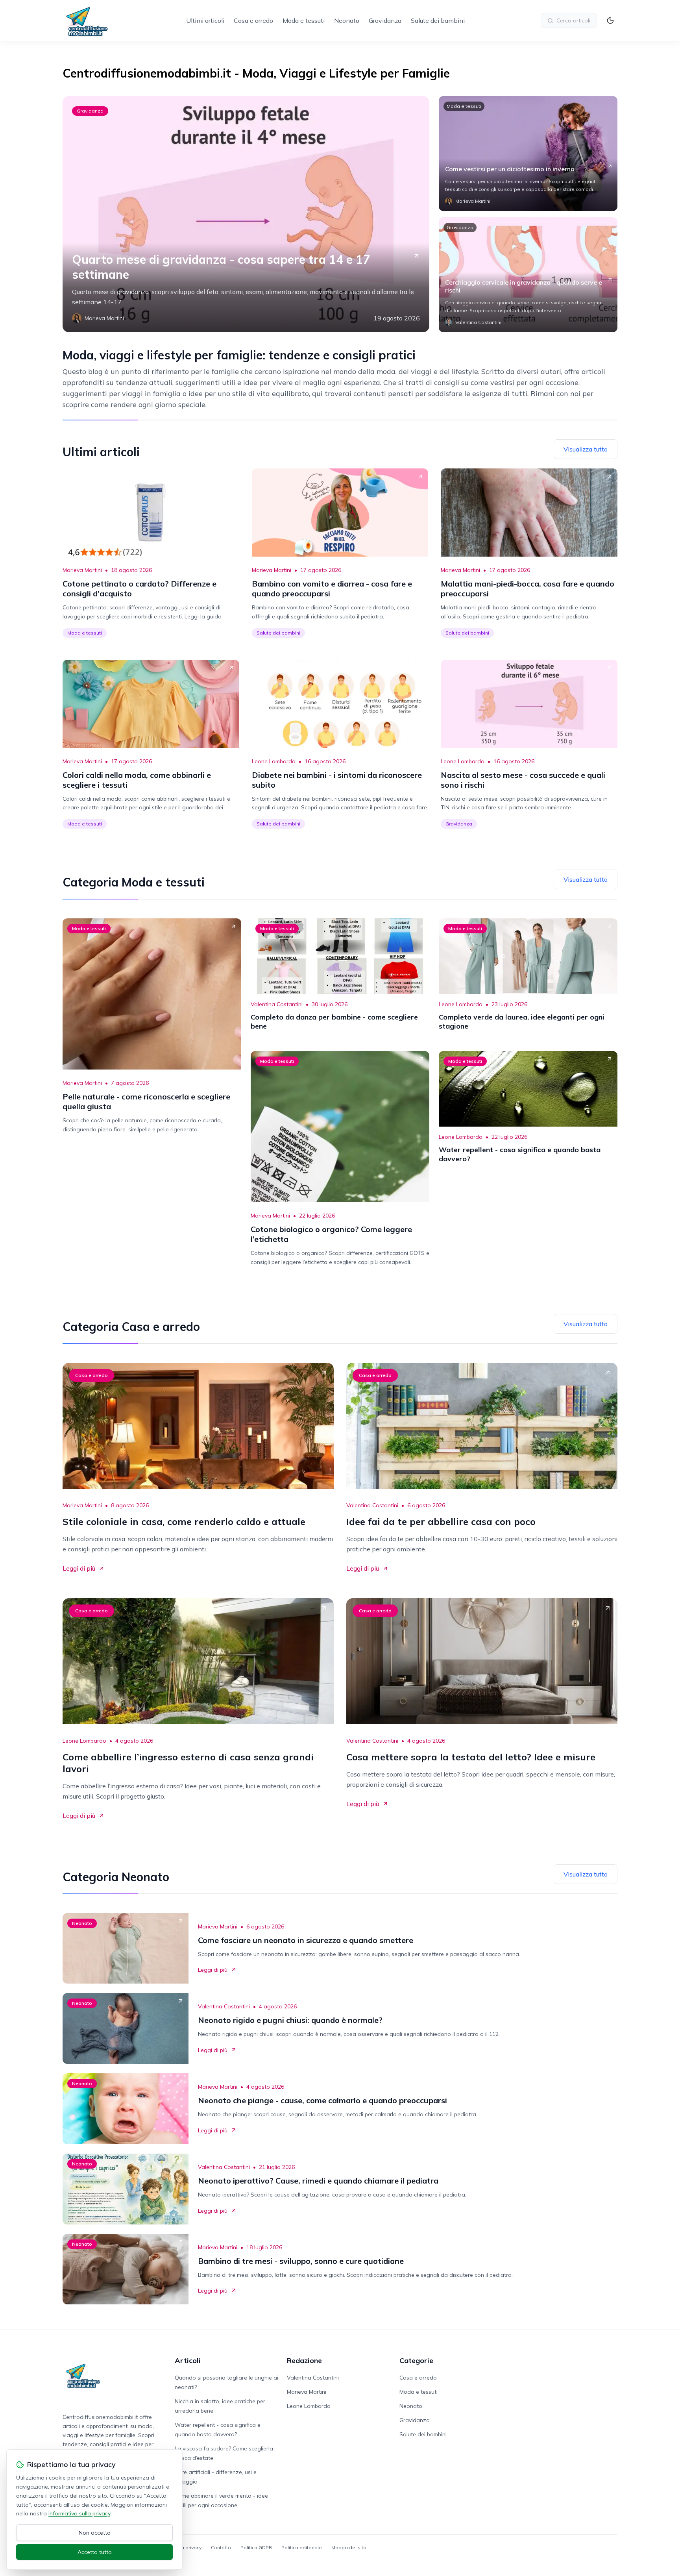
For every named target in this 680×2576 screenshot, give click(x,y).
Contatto (221, 2547)
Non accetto (95, 2533)
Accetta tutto (95, 2552)
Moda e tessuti (304, 20)
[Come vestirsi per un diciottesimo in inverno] (528, 154)
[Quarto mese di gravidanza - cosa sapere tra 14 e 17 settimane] (246, 214)
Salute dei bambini (438, 20)
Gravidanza (385, 20)
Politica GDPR (256, 2547)
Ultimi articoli (205, 20)
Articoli (188, 2360)
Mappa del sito (349, 2547)
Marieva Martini (82, 570)
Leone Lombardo (274, 761)
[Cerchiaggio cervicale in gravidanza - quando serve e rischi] (528, 275)
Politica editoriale (302, 2547)
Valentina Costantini (277, 1004)
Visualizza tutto (586, 449)
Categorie (416, 2360)
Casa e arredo (253, 20)
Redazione (304, 2360)
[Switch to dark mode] (610, 20)
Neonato (347, 20)
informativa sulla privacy (79, 2513)
